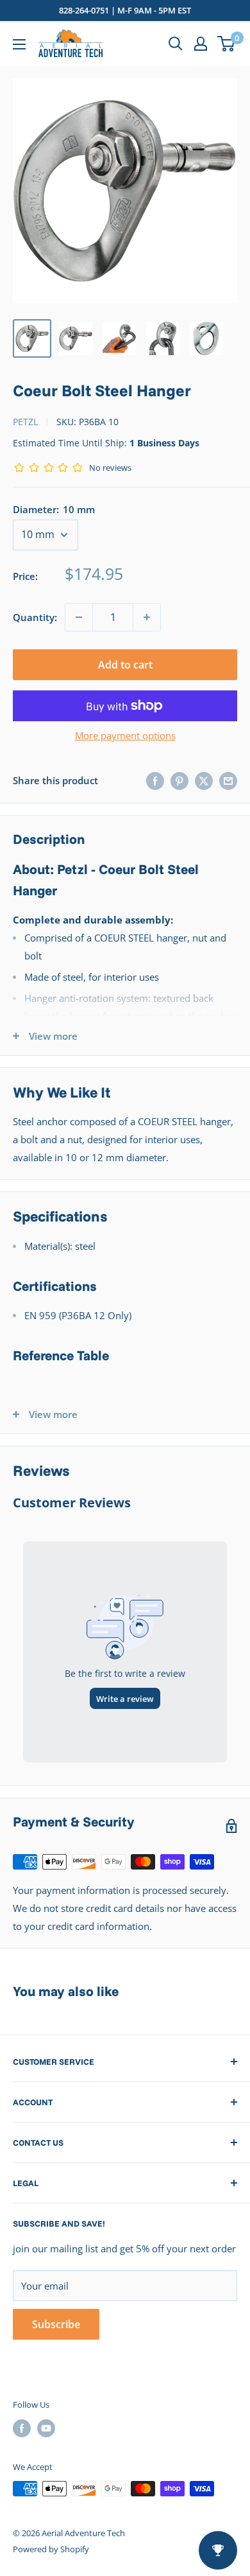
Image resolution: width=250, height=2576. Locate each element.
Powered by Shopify (51, 2549)
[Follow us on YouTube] (46, 2428)
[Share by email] (228, 780)
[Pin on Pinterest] (179, 780)
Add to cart (125, 665)
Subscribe (56, 2324)
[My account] (201, 44)
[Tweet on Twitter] (204, 780)
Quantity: (35, 617)
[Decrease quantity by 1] (79, 617)
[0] (227, 44)
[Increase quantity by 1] (147, 617)
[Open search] (176, 44)
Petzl (25, 422)
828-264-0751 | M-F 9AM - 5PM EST (125, 10)
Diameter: (54, 509)
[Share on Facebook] (155, 780)
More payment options (125, 735)
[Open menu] (19, 44)
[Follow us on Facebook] (22, 2428)
